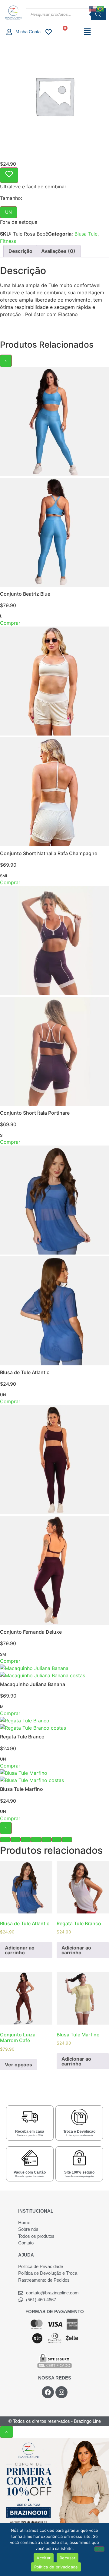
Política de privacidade (56, 2567)
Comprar (10, 623)
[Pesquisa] (98, 14)
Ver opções (18, 2065)
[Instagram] (61, 2392)
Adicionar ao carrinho (20, 1950)
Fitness (8, 241)
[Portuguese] (101, 8)
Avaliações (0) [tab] (58, 251)
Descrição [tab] (20, 251)
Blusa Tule (86, 234)
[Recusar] (99, 2549)
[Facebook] (48, 2392)
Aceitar (44, 2558)
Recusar (68, 2558)
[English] (93, 8)
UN (8, 212)
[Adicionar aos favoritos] (9, 175)
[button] (88, 32)
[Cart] (63, 32)
